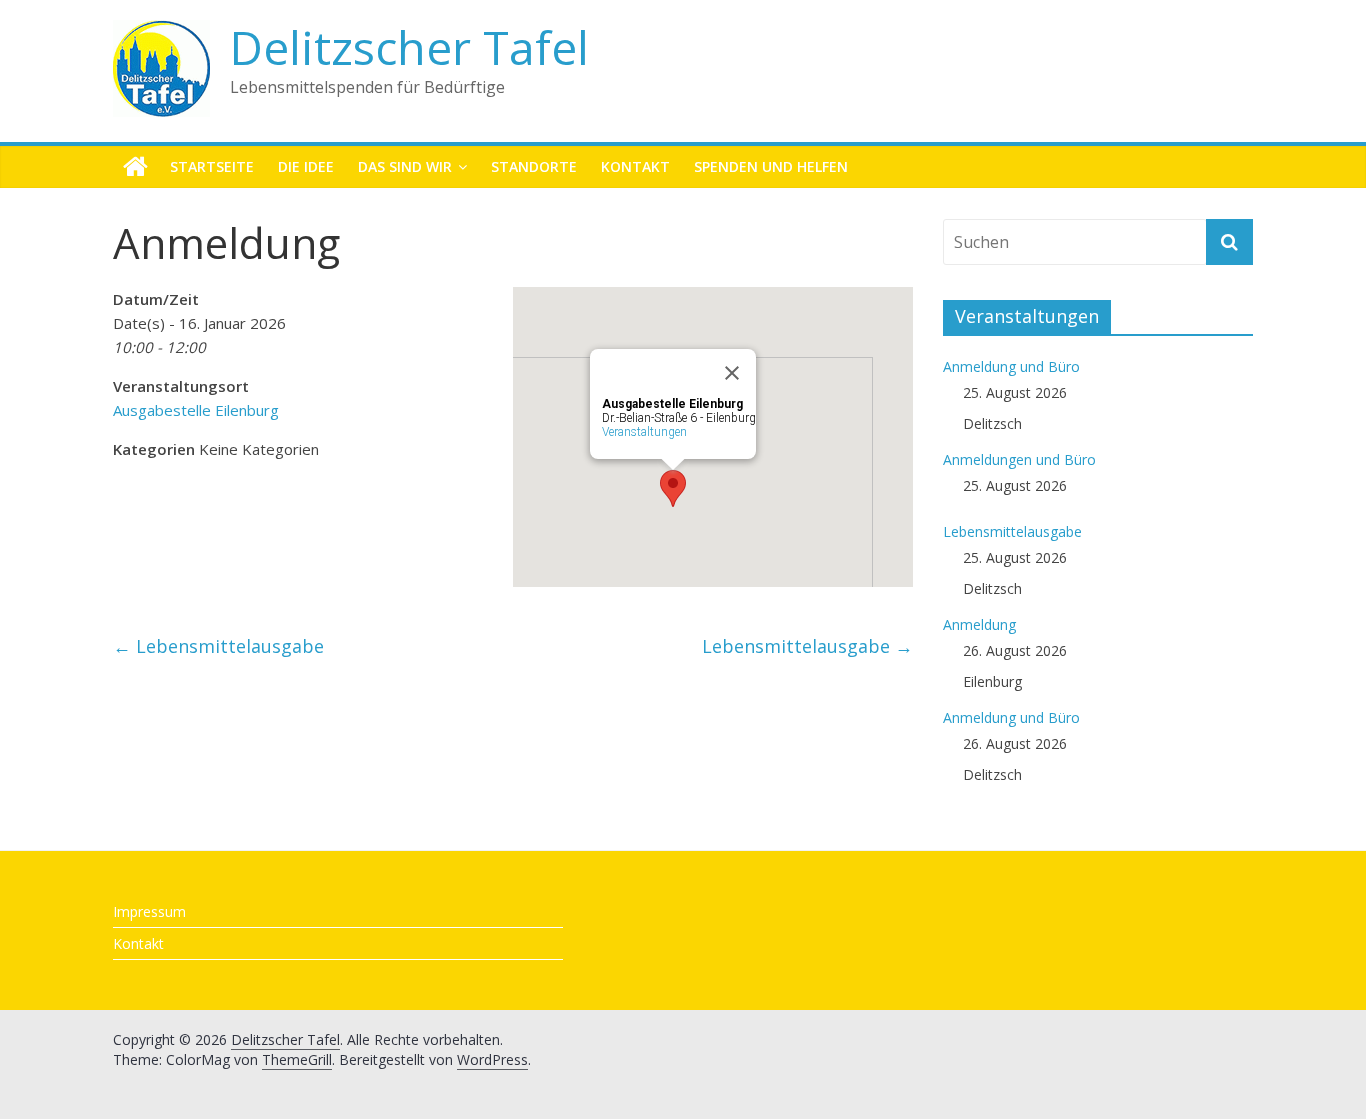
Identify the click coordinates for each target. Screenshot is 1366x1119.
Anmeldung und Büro (1011, 366)
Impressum (149, 911)
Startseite (212, 166)
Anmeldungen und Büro (1019, 459)
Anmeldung (979, 624)
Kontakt (635, 166)
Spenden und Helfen (771, 166)
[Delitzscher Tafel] (135, 167)
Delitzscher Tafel (409, 47)
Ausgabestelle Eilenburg (196, 410)
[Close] (732, 373)
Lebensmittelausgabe (218, 646)
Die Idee (306, 166)
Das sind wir (405, 166)
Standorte (534, 166)
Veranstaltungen (644, 432)
